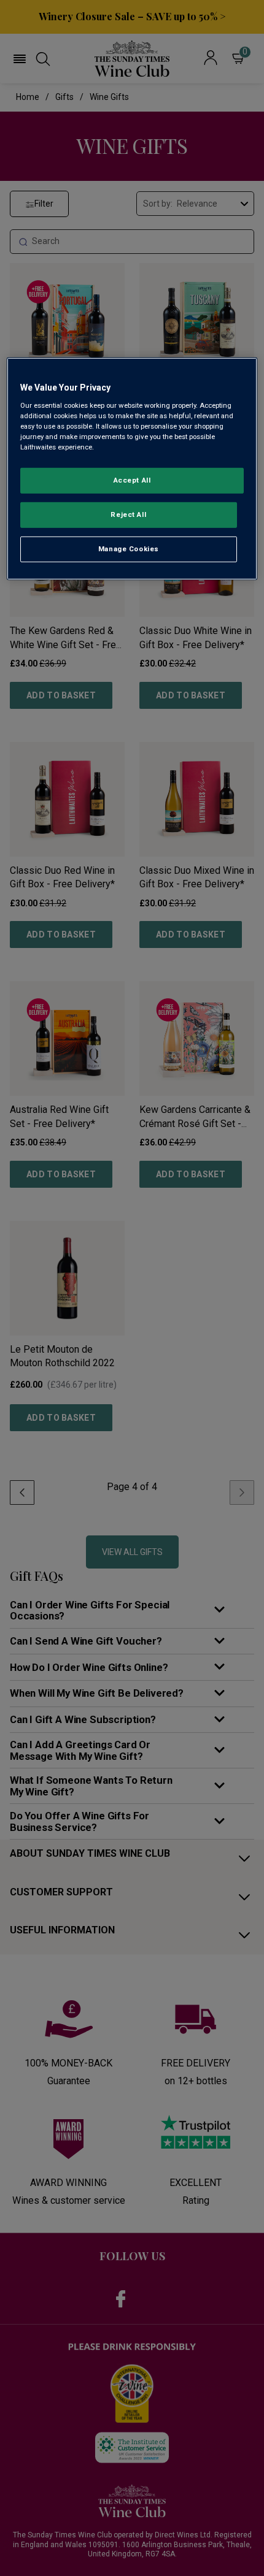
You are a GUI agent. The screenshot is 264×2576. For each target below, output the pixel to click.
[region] (132, 469)
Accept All (132, 480)
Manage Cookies (129, 549)
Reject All (128, 514)
